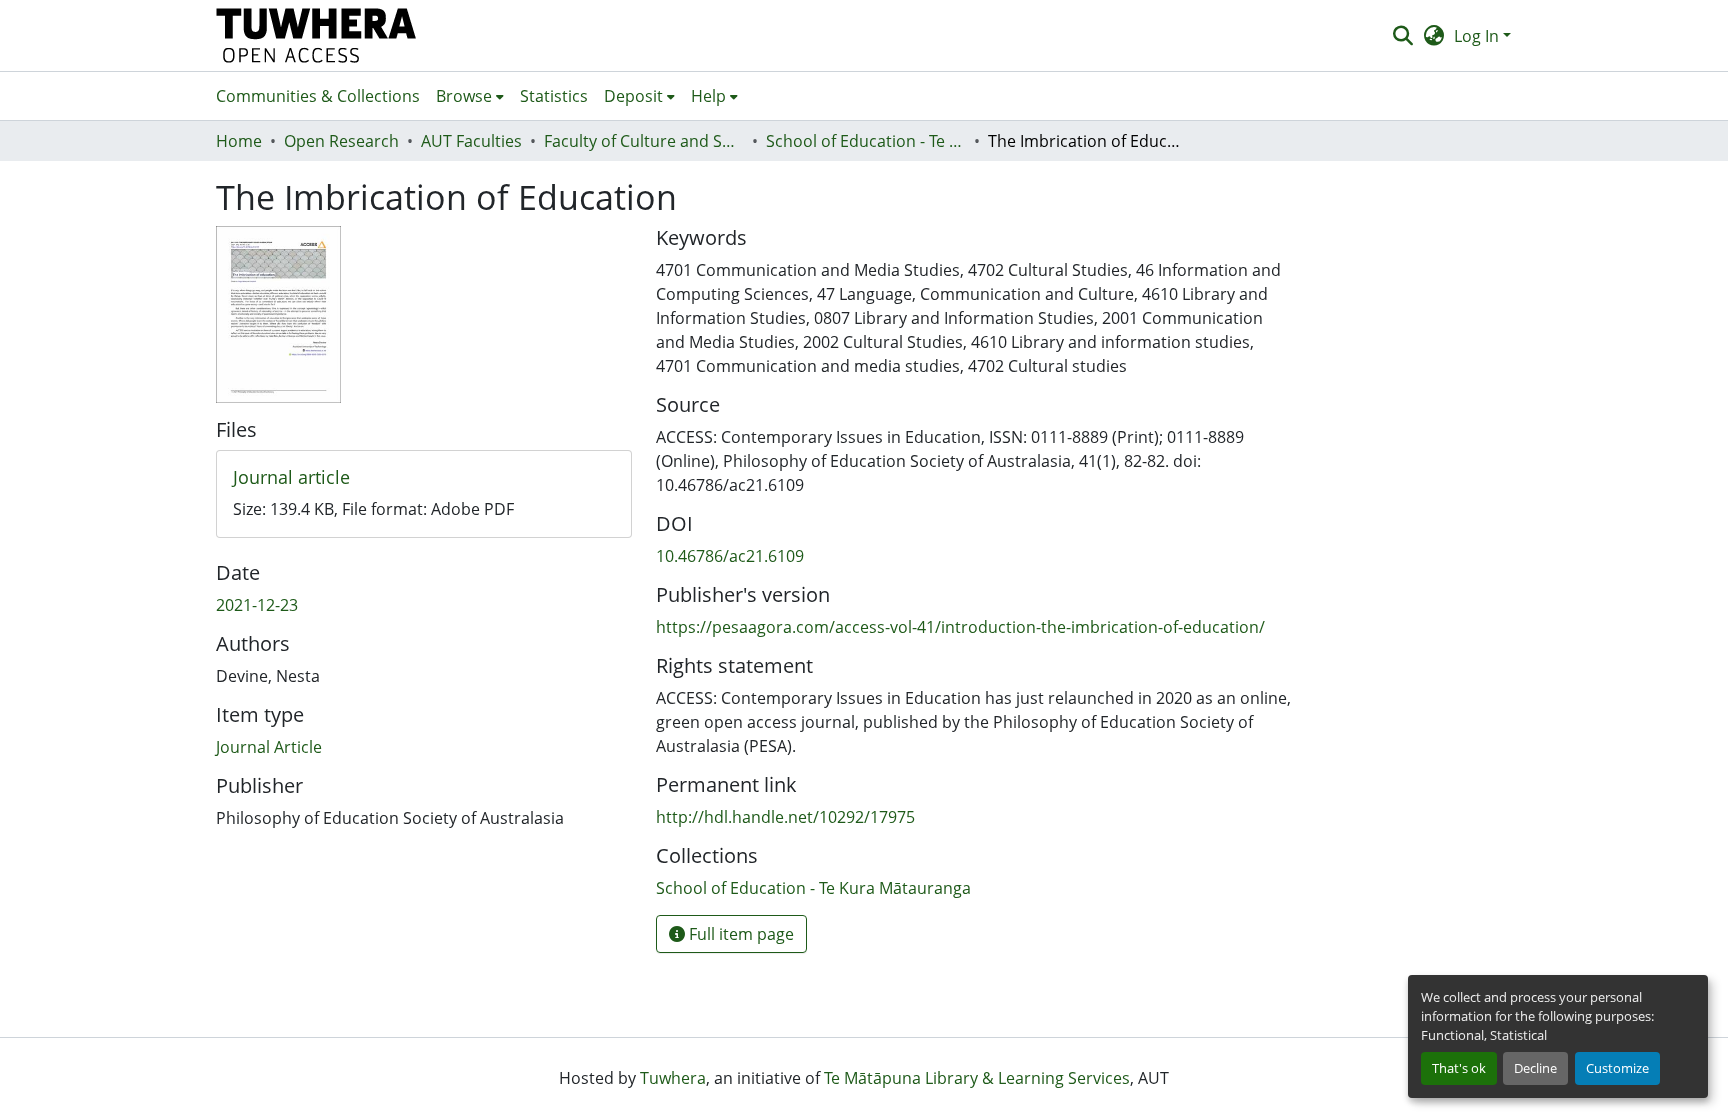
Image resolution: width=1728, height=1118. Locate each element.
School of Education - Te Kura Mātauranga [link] (866, 141)
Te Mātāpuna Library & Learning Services (977, 1078)
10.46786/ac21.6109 (730, 556)
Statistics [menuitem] (554, 96)
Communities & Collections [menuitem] (318, 96)
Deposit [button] (633, 96)
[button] (316, 35)
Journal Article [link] (269, 747)
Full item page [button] (739, 934)
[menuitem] (470, 96)
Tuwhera (673, 1078)
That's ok (1459, 1068)
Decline (1535, 1068)
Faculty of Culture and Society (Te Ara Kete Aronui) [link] (644, 141)
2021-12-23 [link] (257, 605)
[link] (424, 478)
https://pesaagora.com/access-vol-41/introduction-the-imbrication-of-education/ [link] (960, 627)
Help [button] (708, 96)
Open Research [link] (341, 141)
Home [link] (239, 141)
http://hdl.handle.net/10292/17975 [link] (785, 817)
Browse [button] (464, 96)
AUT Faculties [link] (471, 141)
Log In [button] (1478, 36)
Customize (1617, 1068)
